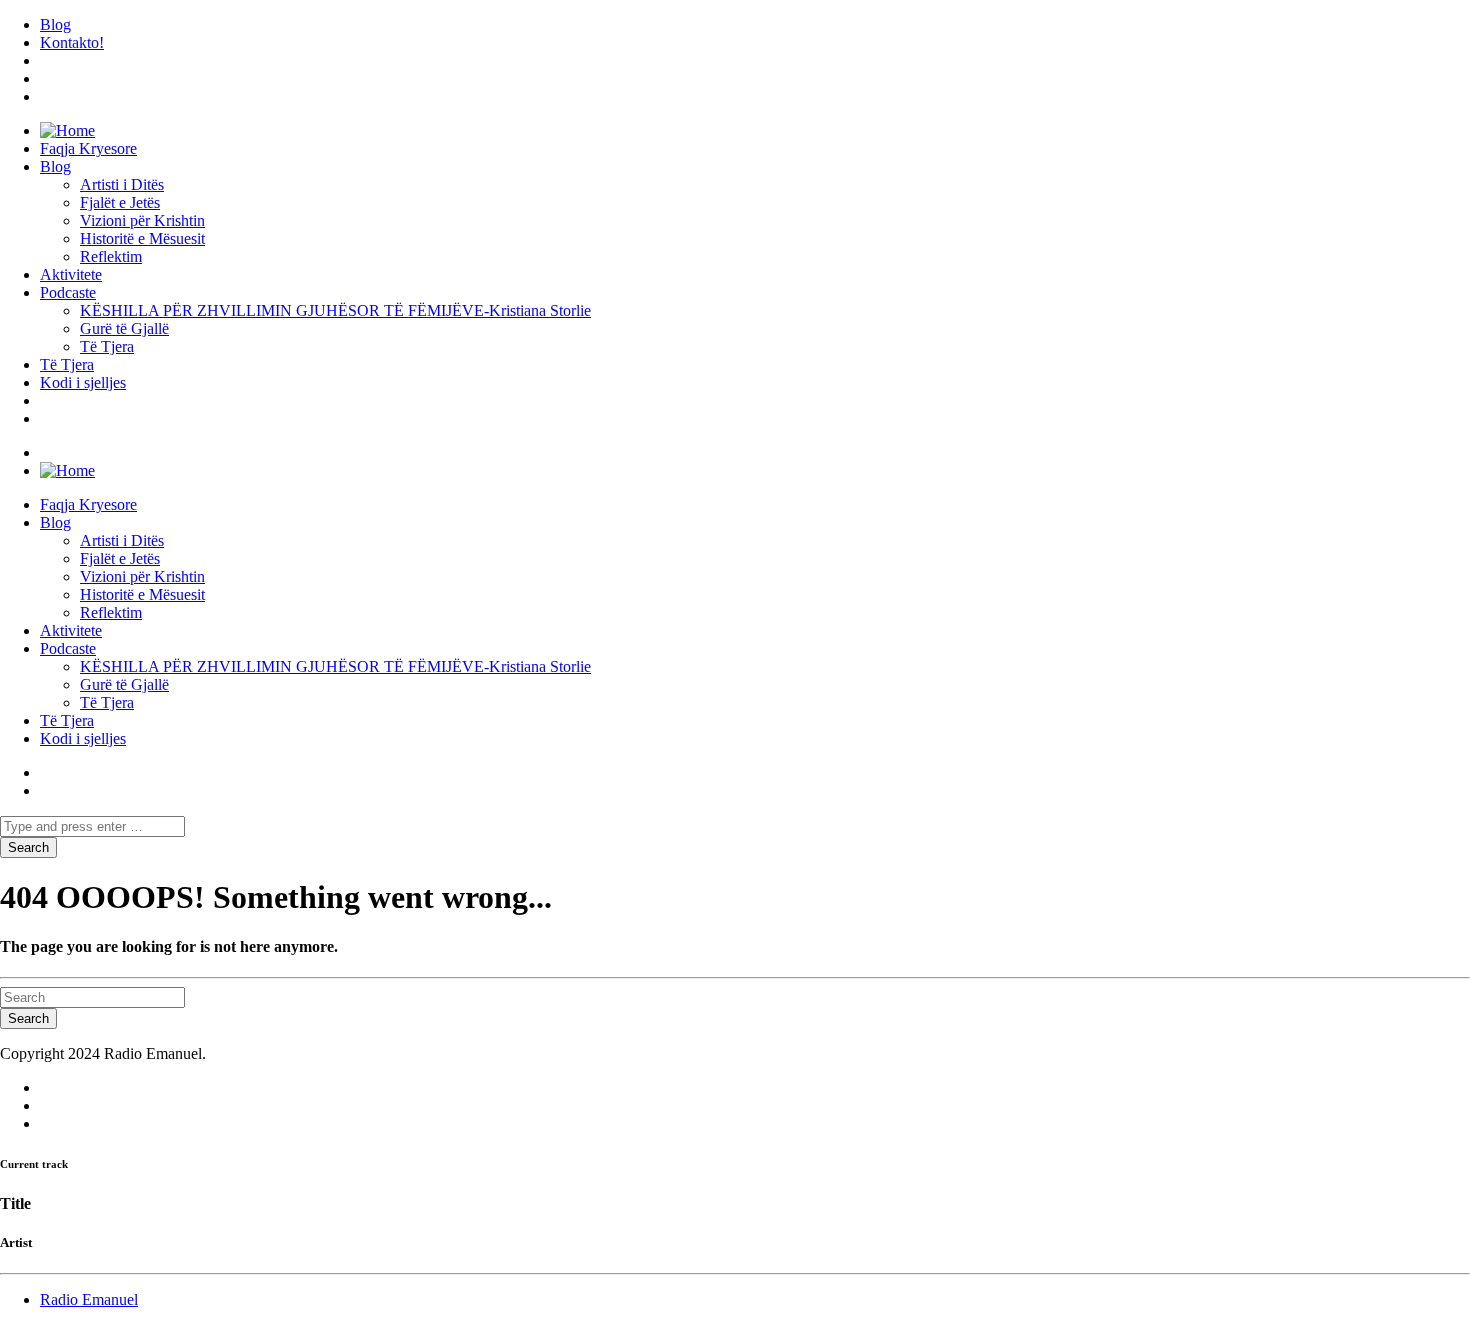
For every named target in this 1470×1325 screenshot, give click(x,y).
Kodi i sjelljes (83, 382)
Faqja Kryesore (88, 148)
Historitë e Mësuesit (142, 238)
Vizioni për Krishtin (142, 220)
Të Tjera (107, 346)
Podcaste (68, 292)
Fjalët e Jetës (120, 202)
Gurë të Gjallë (124, 328)
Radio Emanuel (89, 1299)
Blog (55, 24)
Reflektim (111, 256)
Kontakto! (72, 42)
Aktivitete (71, 274)
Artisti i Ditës (122, 184)
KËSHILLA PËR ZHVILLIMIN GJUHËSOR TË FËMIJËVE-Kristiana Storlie (335, 310)
